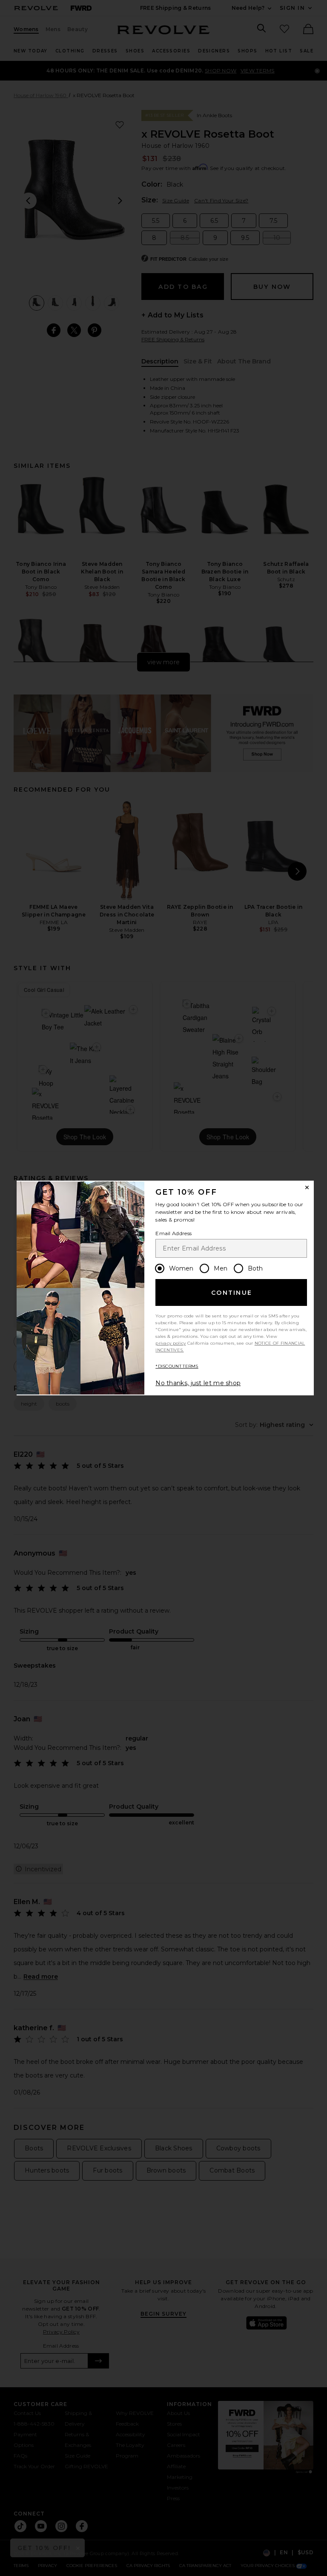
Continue (232, 1293)
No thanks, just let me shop (198, 1383)
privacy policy (171, 1343)
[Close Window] (307, 1187)
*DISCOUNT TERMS (177, 1366)
